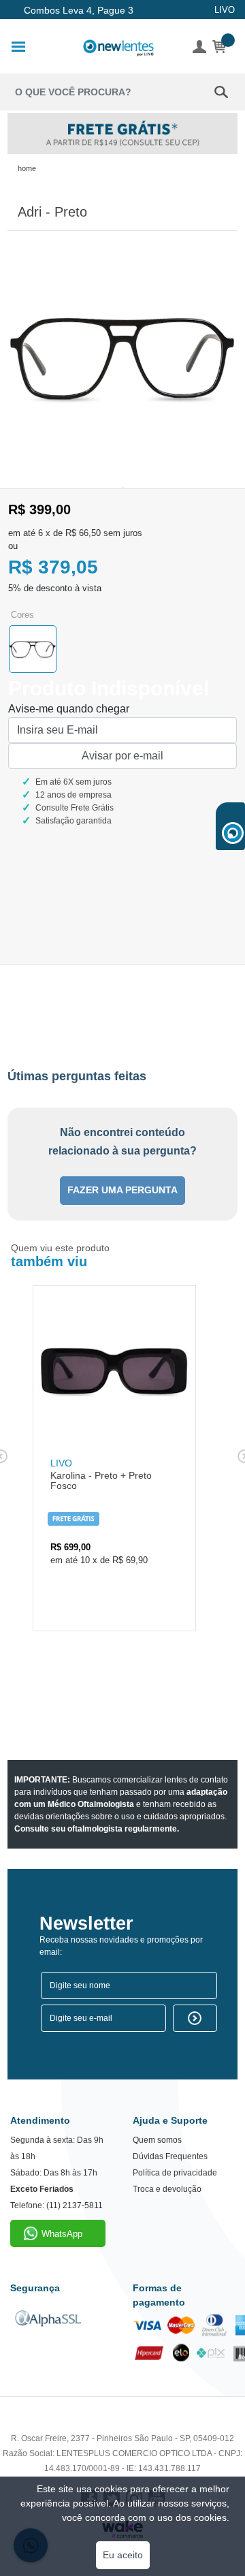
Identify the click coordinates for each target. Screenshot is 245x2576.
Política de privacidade (175, 2173)
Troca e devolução (167, 2189)
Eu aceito (123, 2555)
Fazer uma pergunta (122, 1190)
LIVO (225, 10)
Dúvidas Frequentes (170, 2156)
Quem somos (157, 2140)
